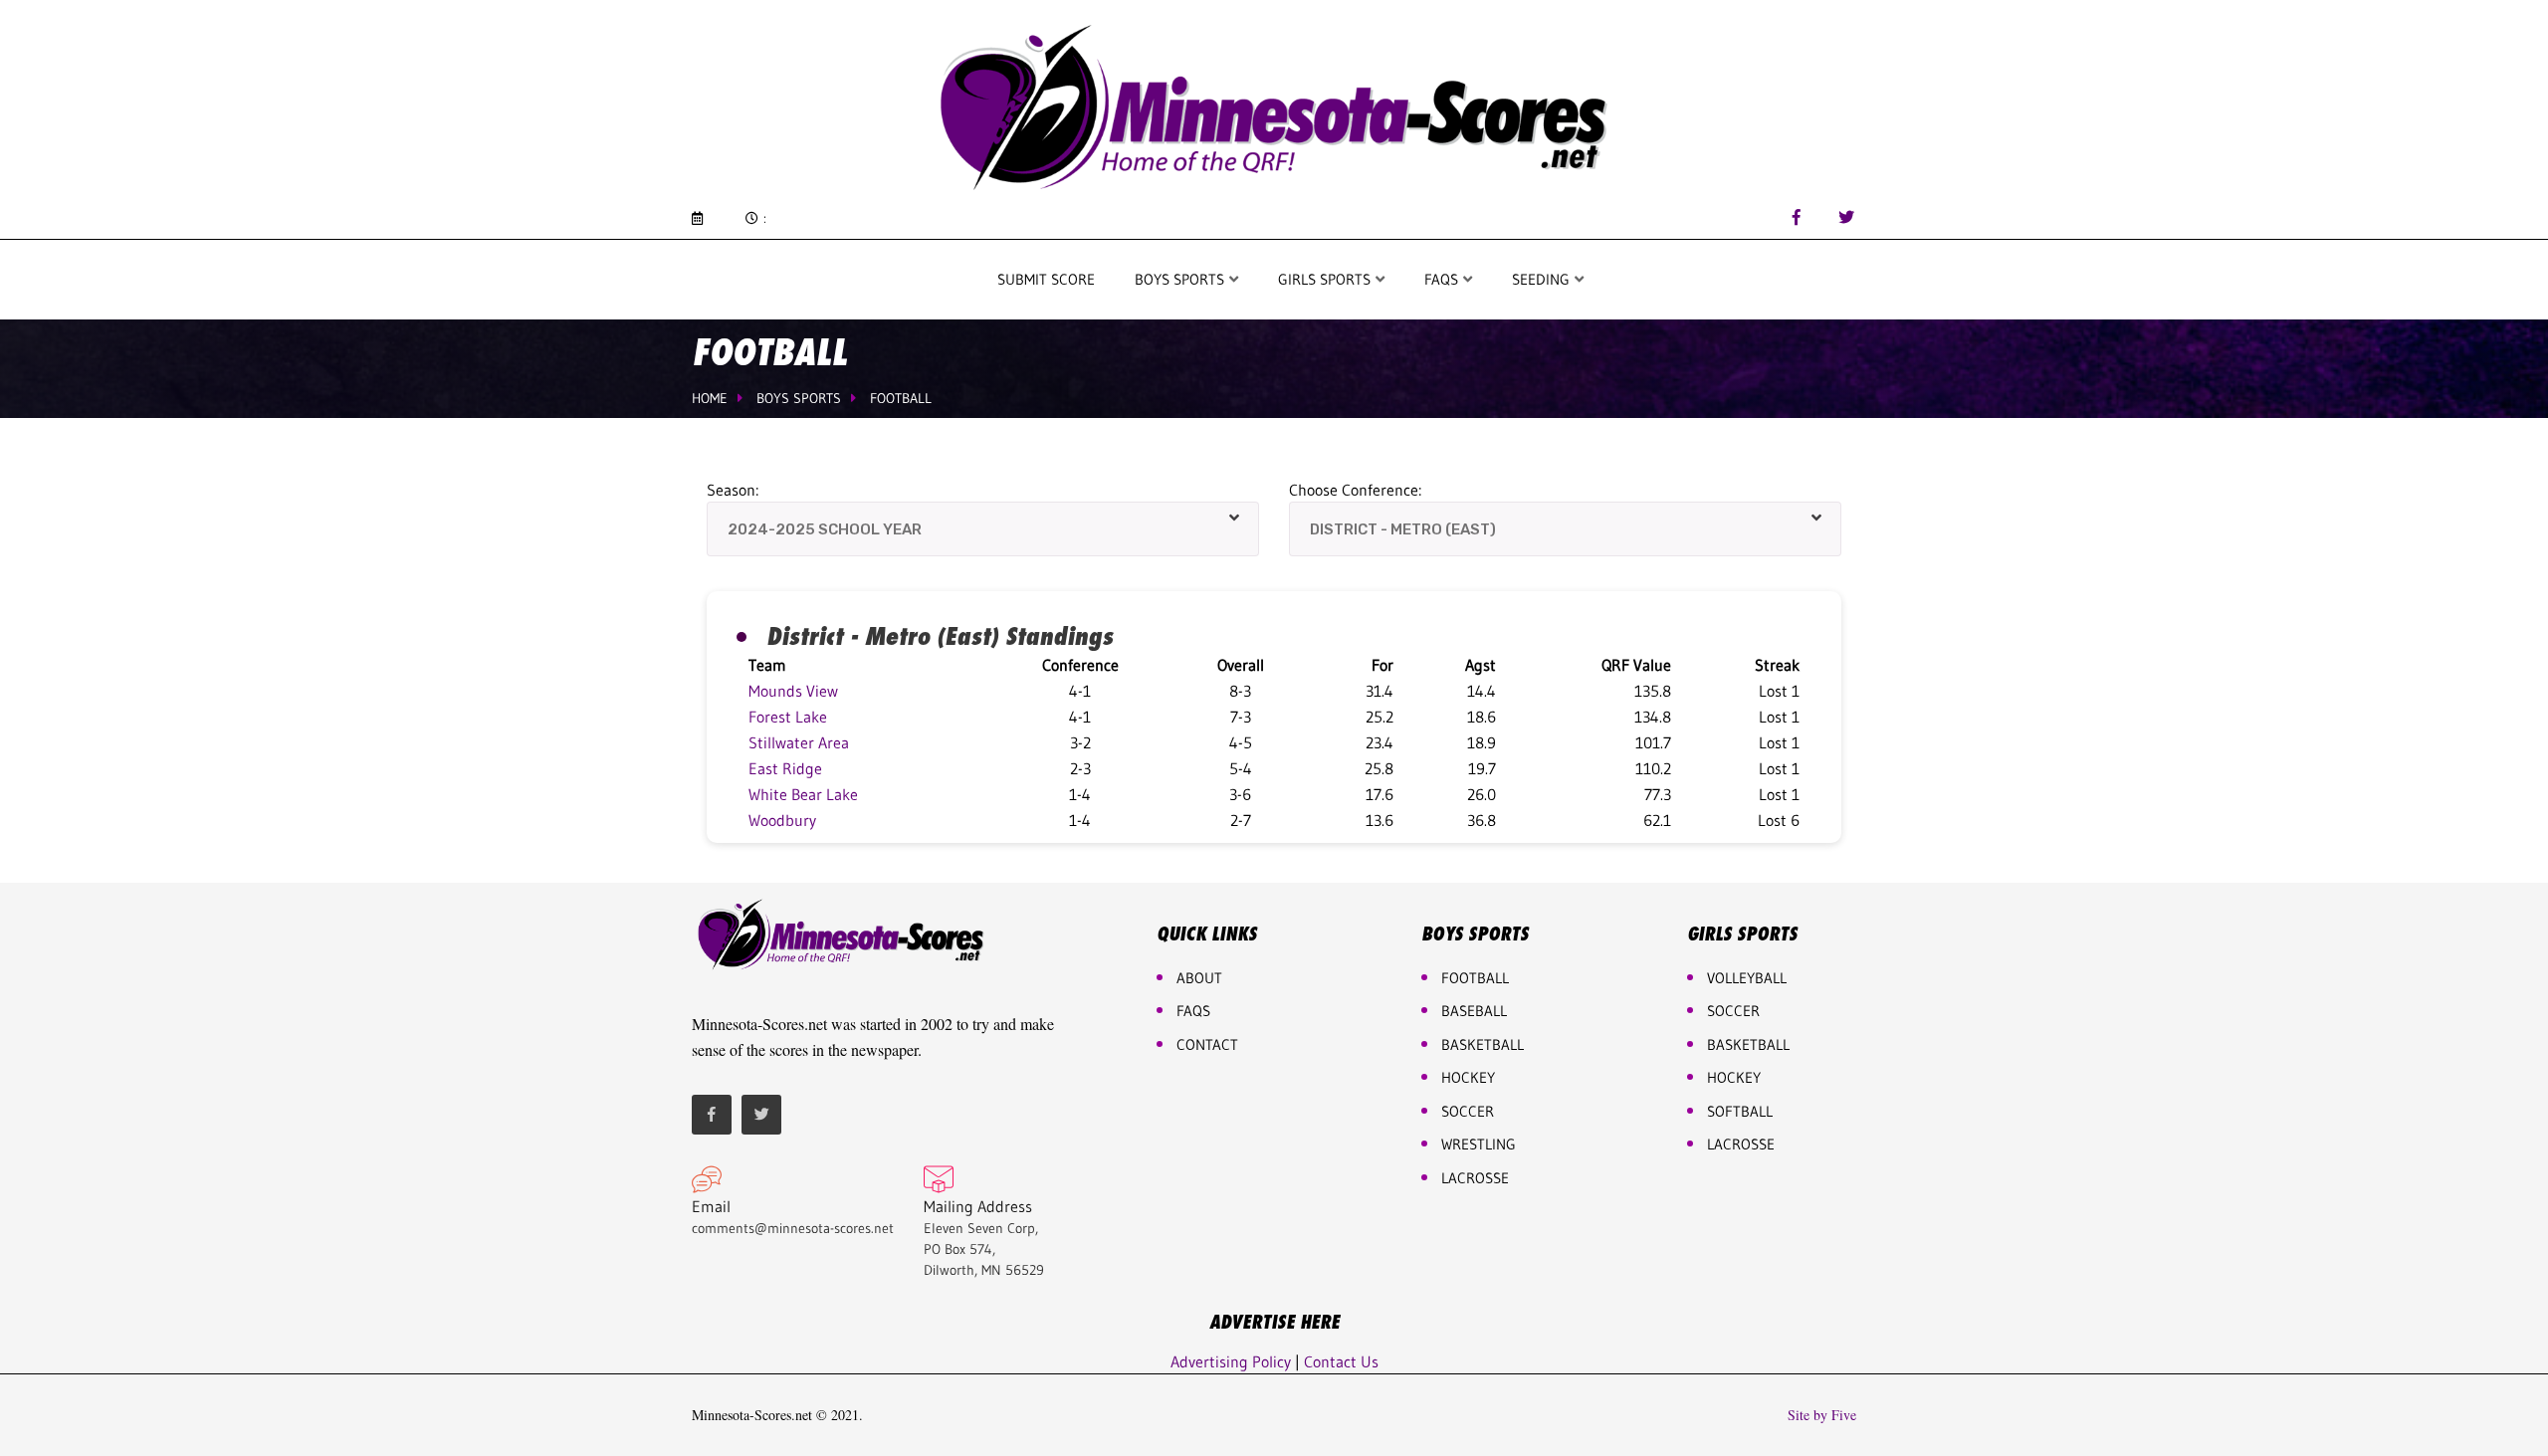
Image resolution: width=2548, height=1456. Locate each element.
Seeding (1543, 279)
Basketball (1748, 1044)
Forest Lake (788, 717)
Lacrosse (1475, 1178)
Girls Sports (1326, 279)
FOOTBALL (1475, 978)
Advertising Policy (1231, 1361)
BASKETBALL (1483, 1044)
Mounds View (793, 691)
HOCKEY (1468, 1077)
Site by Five (1822, 1415)
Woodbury (782, 820)
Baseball (1474, 1011)
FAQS (1443, 279)
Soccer (1468, 1111)
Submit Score (1046, 279)
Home (710, 398)
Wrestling (1479, 1144)
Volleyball (1747, 978)
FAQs (1193, 1011)
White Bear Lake (803, 794)
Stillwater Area (799, 742)
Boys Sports (1181, 279)
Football (901, 398)
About (1199, 978)
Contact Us (1341, 1361)
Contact (1207, 1044)
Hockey (1734, 1077)
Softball (1740, 1111)
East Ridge (785, 768)
